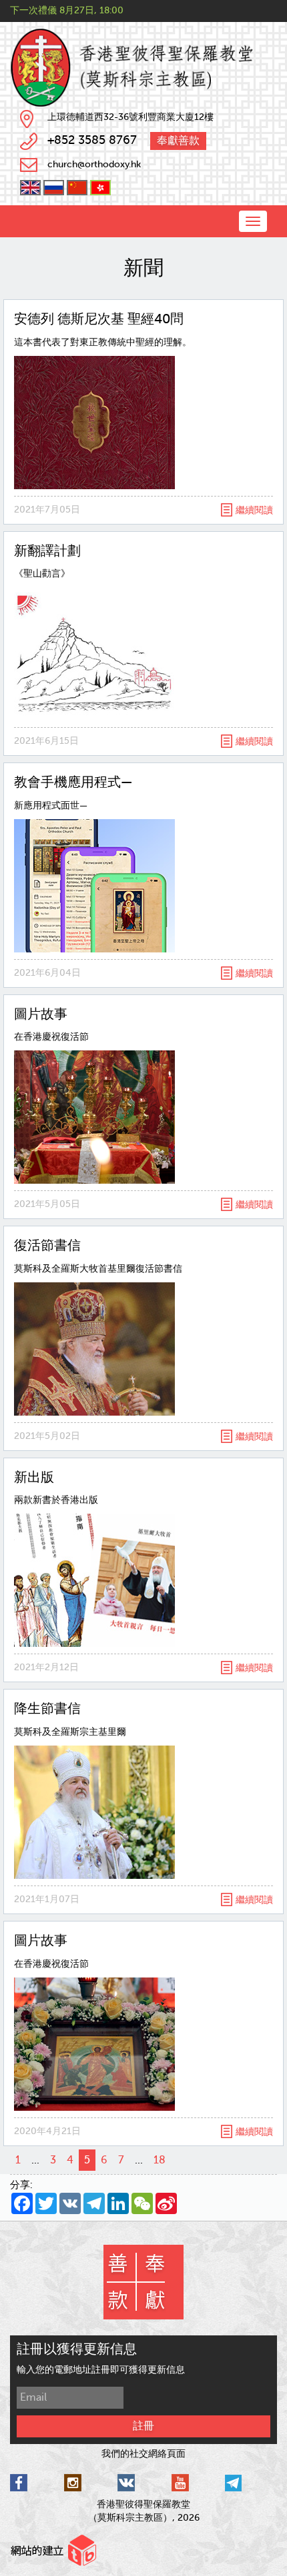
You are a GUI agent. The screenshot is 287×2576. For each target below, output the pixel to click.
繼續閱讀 (254, 510)
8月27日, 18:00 (91, 10)
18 (160, 2160)
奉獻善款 (178, 141)
